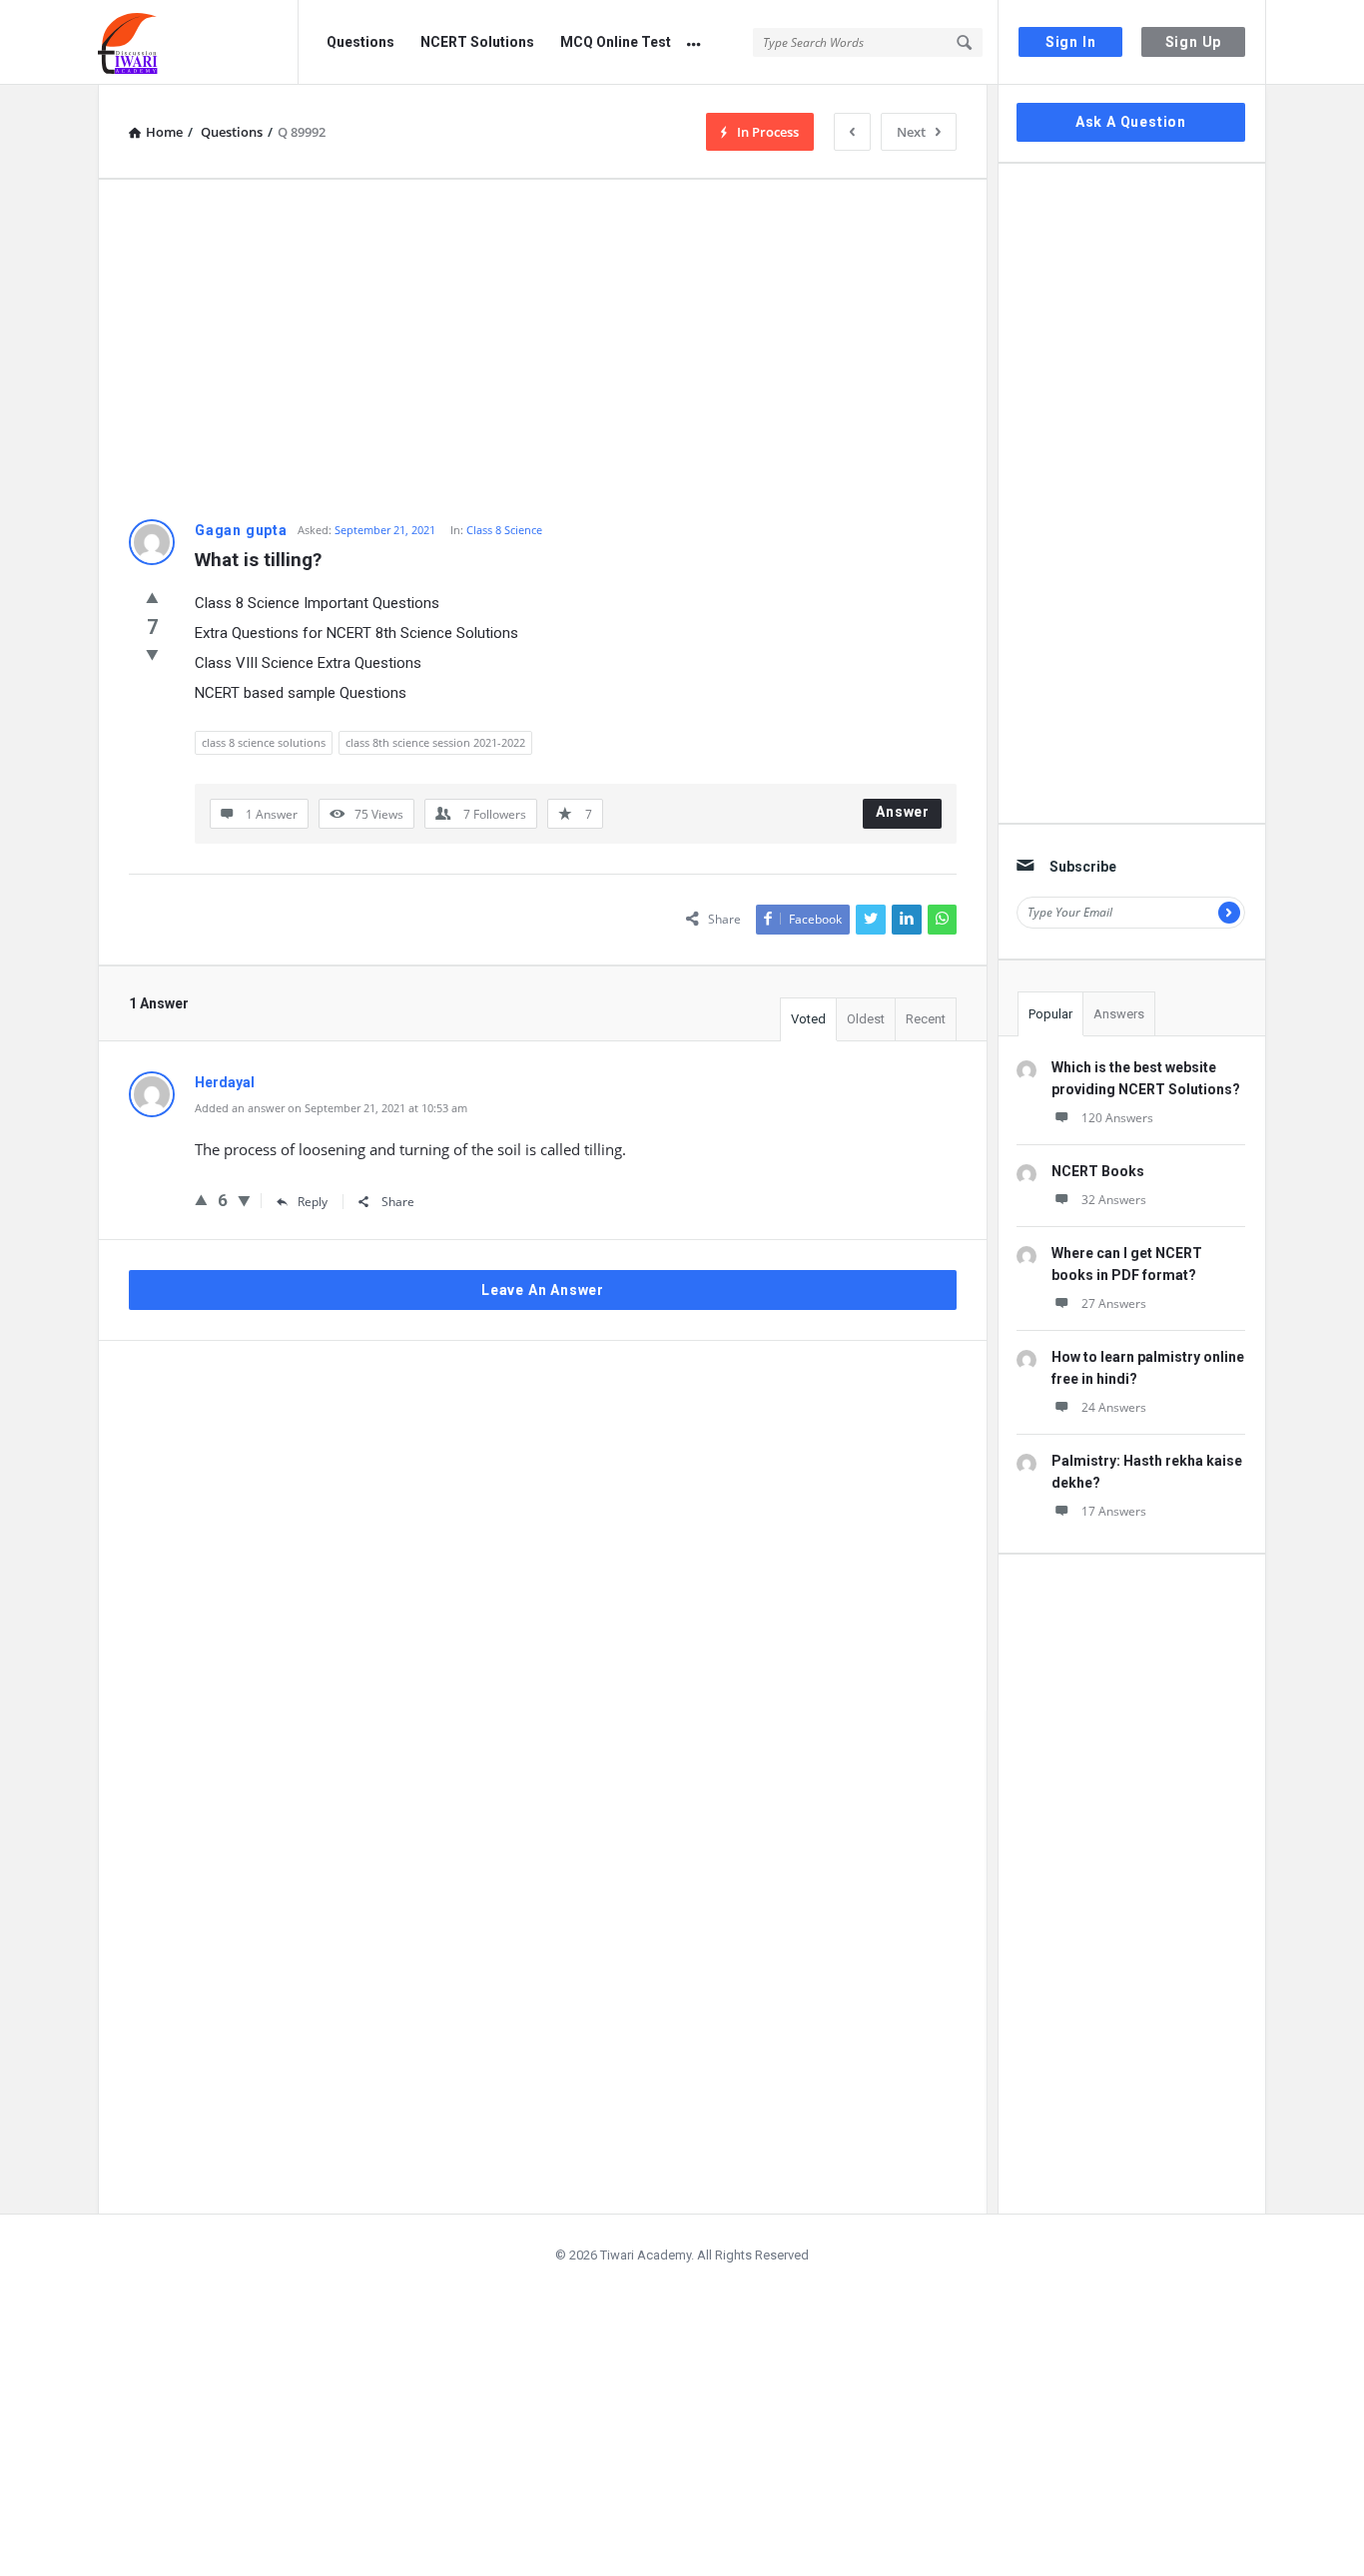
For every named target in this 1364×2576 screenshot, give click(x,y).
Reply (313, 1202)
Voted (808, 1019)
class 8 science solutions (264, 742)
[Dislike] (152, 654)
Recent (926, 1019)
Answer (903, 812)
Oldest (866, 1019)
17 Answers (1114, 1511)
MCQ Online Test (616, 42)
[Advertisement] (543, 349)
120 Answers (1117, 1118)
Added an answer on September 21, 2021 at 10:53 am (331, 1108)
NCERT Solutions (477, 42)
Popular (1050, 1014)
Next (911, 132)
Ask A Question (1131, 122)
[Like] (152, 597)
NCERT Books (1098, 1171)
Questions (360, 42)
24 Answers (1114, 1407)
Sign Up (1194, 42)
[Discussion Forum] (198, 42)
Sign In (1071, 42)
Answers (1119, 1014)
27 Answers (1114, 1303)
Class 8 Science (504, 530)
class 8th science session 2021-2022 (435, 742)
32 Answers (1114, 1200)
